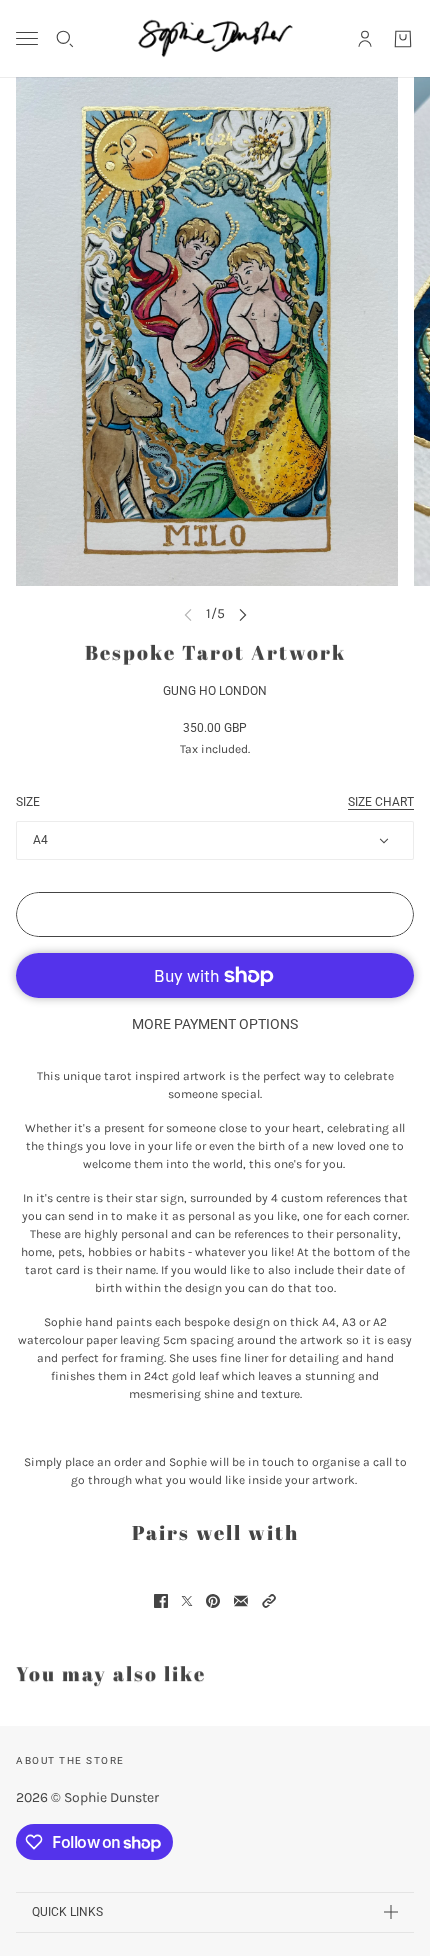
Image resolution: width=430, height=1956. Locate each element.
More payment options (215, 1024)
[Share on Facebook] (161, 1601)
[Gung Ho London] (215, 38)
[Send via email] (241, 1601)
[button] (269, 1601)
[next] (243, 613)
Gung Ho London (215, 691)
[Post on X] (187, 1601)
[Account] (365, 39)
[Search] (65, 39)
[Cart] (403, 39)
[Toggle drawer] (27, 38)
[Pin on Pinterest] (213, 1601)
